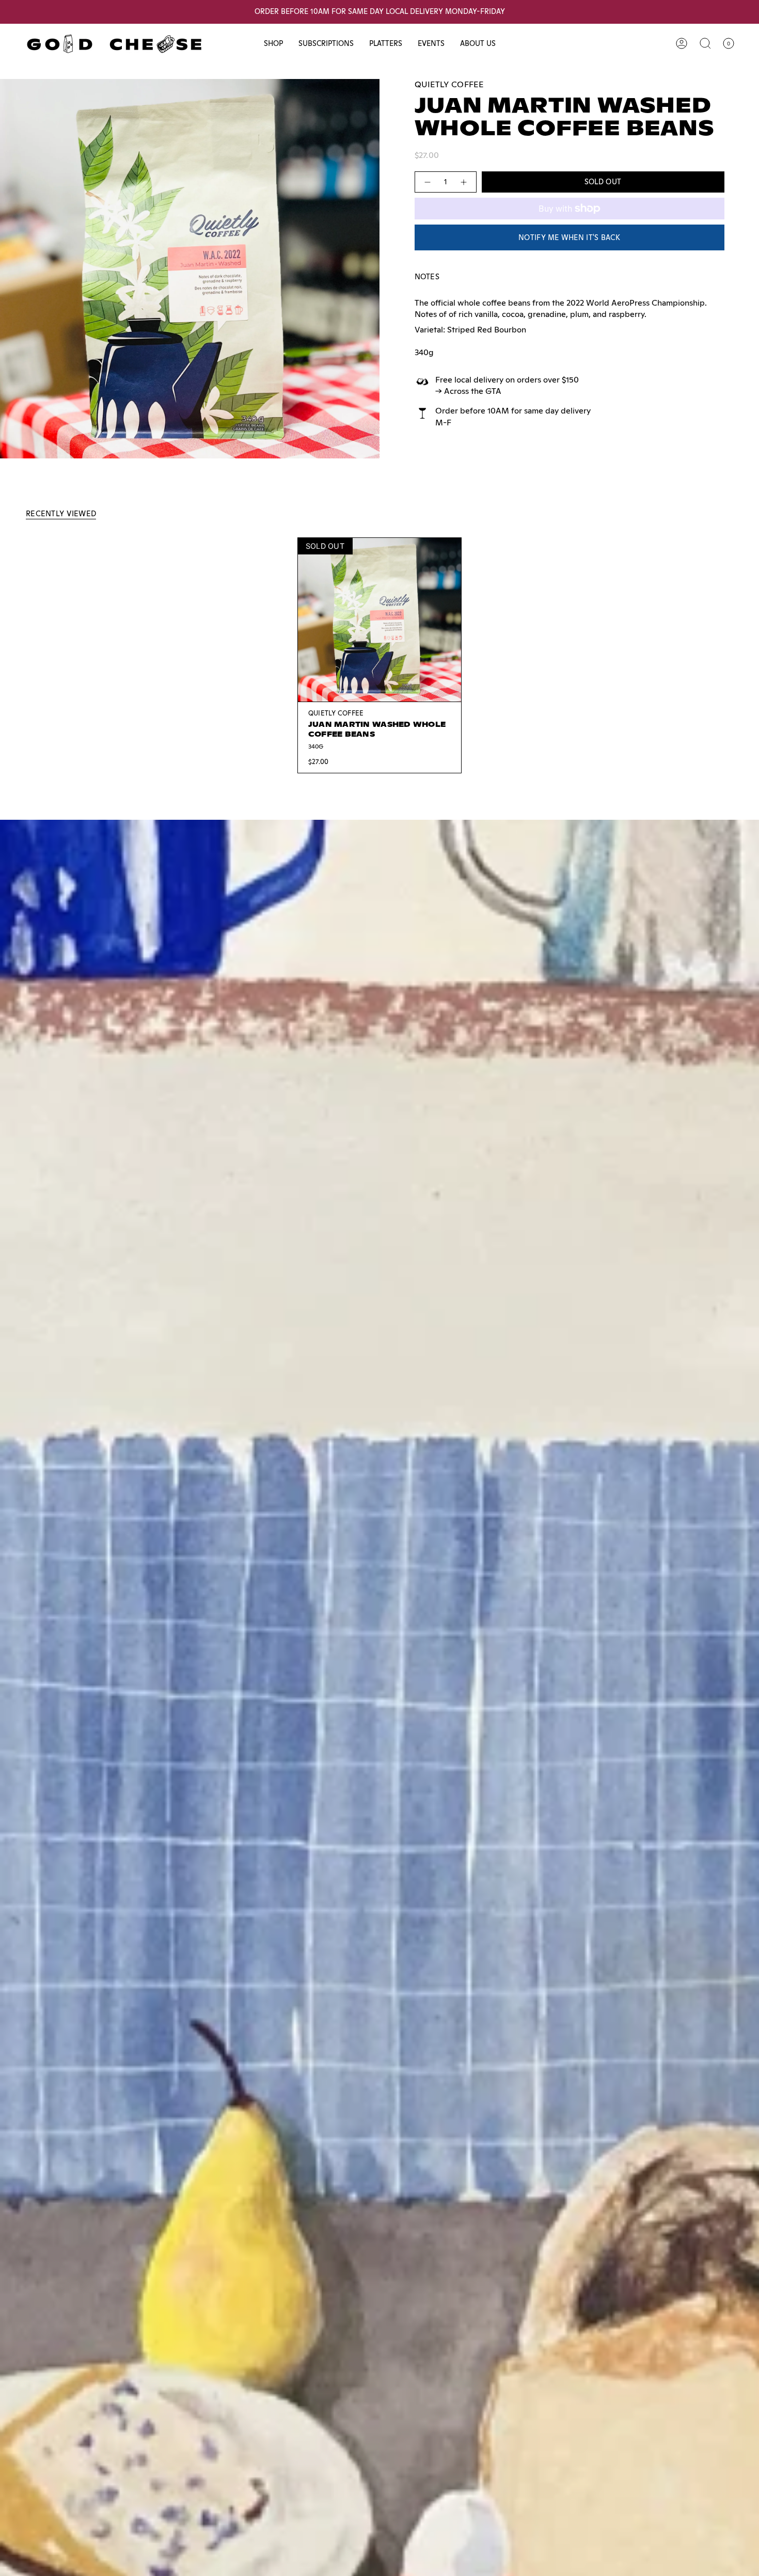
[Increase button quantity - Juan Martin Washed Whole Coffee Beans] (464, 182)
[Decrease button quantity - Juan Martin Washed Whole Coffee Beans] (427, 182)
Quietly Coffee (449, 84)
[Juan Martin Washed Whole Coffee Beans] (380, 620)
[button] (273, 44)
